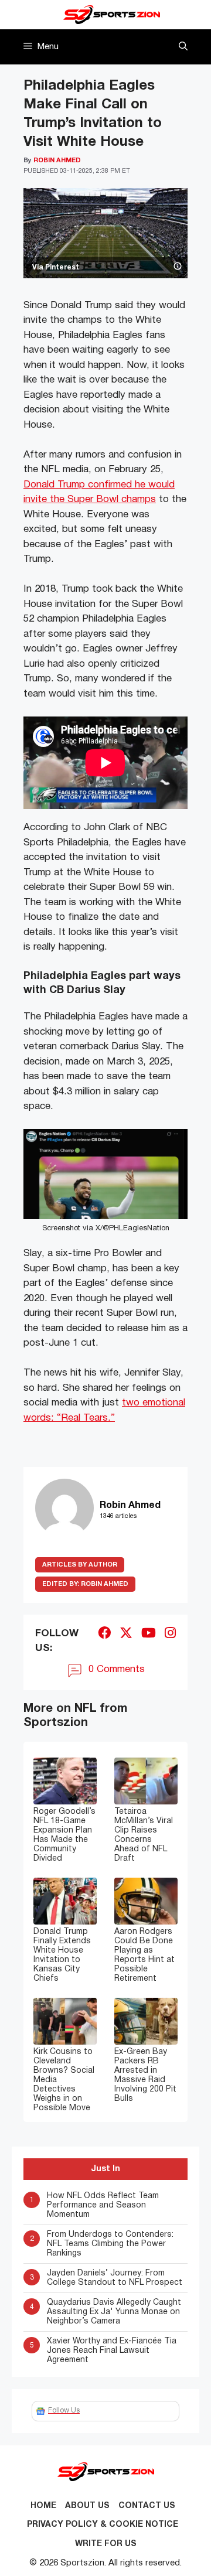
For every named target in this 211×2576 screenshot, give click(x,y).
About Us (87, 2506)
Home (43, 2506)
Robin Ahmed (85, 1584)
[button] (183, 47)
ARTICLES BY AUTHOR (80, 1565)
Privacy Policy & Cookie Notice (103, 2525)
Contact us (147, 2506)
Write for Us (106, 2544)
